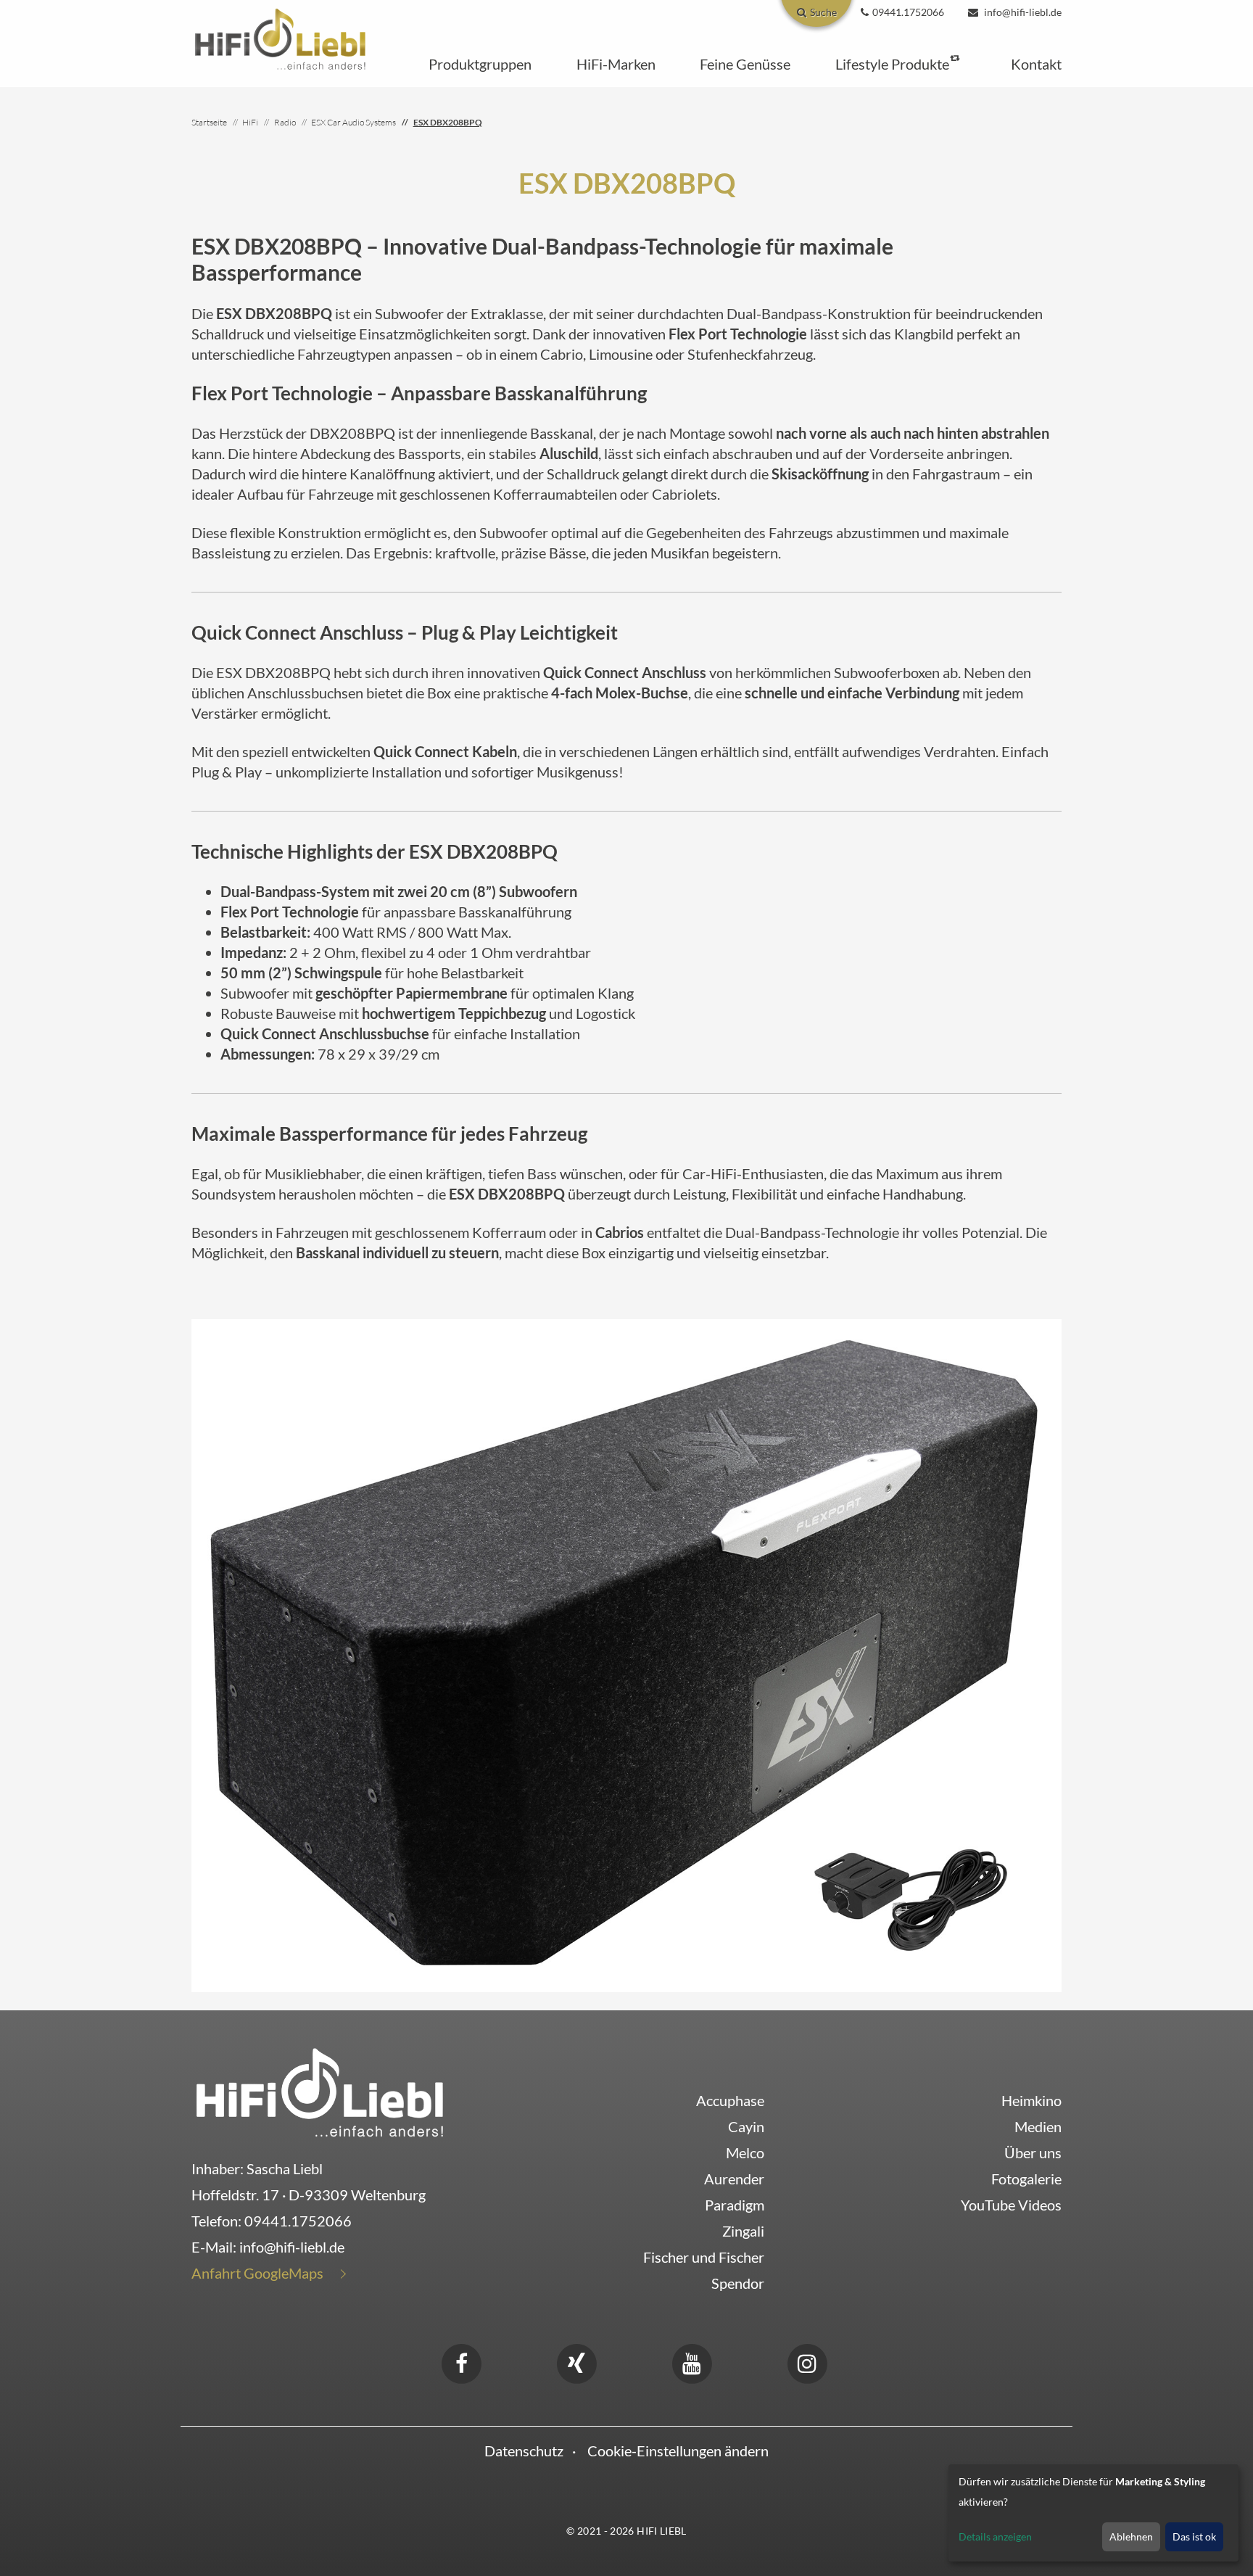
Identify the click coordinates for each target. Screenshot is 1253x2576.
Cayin (746, 2126)
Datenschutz (524, 2451)
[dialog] (1093, 2513)
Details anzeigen (995, 2536)
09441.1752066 (298, 2221)
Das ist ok (1194, 2536)
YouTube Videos (1011, 2205)
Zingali (743, 2231)
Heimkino (1031, 2100)
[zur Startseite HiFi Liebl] (320, 2092)
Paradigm (735, 2205)
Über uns (1033, 2152)
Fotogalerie (1026, 2179)
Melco (745, 2152)
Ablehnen (1131, 2536)
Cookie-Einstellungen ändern (678, 2451)
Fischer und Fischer (704, 2257)
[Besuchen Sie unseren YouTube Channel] (692, 2361)
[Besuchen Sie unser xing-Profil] (576, 2361)
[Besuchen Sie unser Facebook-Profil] (461, 2361)
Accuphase (730, 2100)
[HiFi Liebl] (280, 38)
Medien (1038, 2126)
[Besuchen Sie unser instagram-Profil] (807, 2361)
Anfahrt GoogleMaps (257, 2273)
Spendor (738, 2283)
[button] (480, 64)
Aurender (734, 2179)
